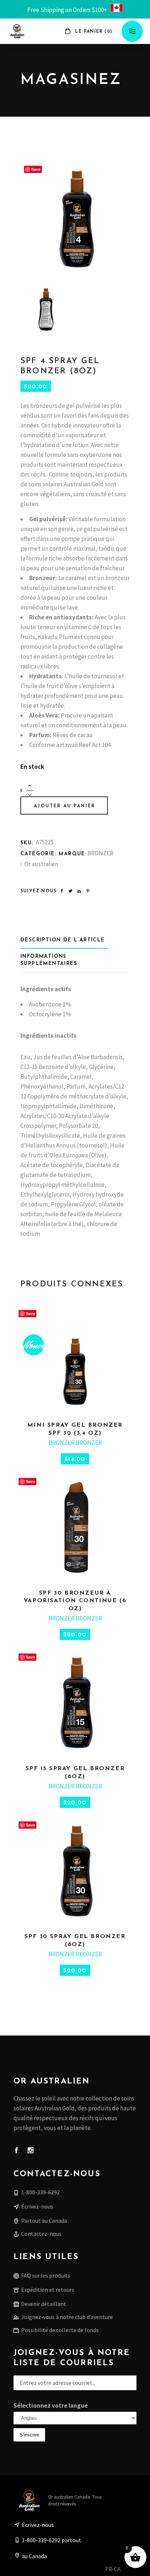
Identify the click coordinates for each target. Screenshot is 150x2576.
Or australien (41, 864)
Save (36, 169)
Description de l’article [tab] (63, 940)
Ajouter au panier (65, 806)
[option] (128, 2570)
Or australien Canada (69, 2497)
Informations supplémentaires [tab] (49, 960)
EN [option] (128, 2569)
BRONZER (100, 853)
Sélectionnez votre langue (51, 2406)
